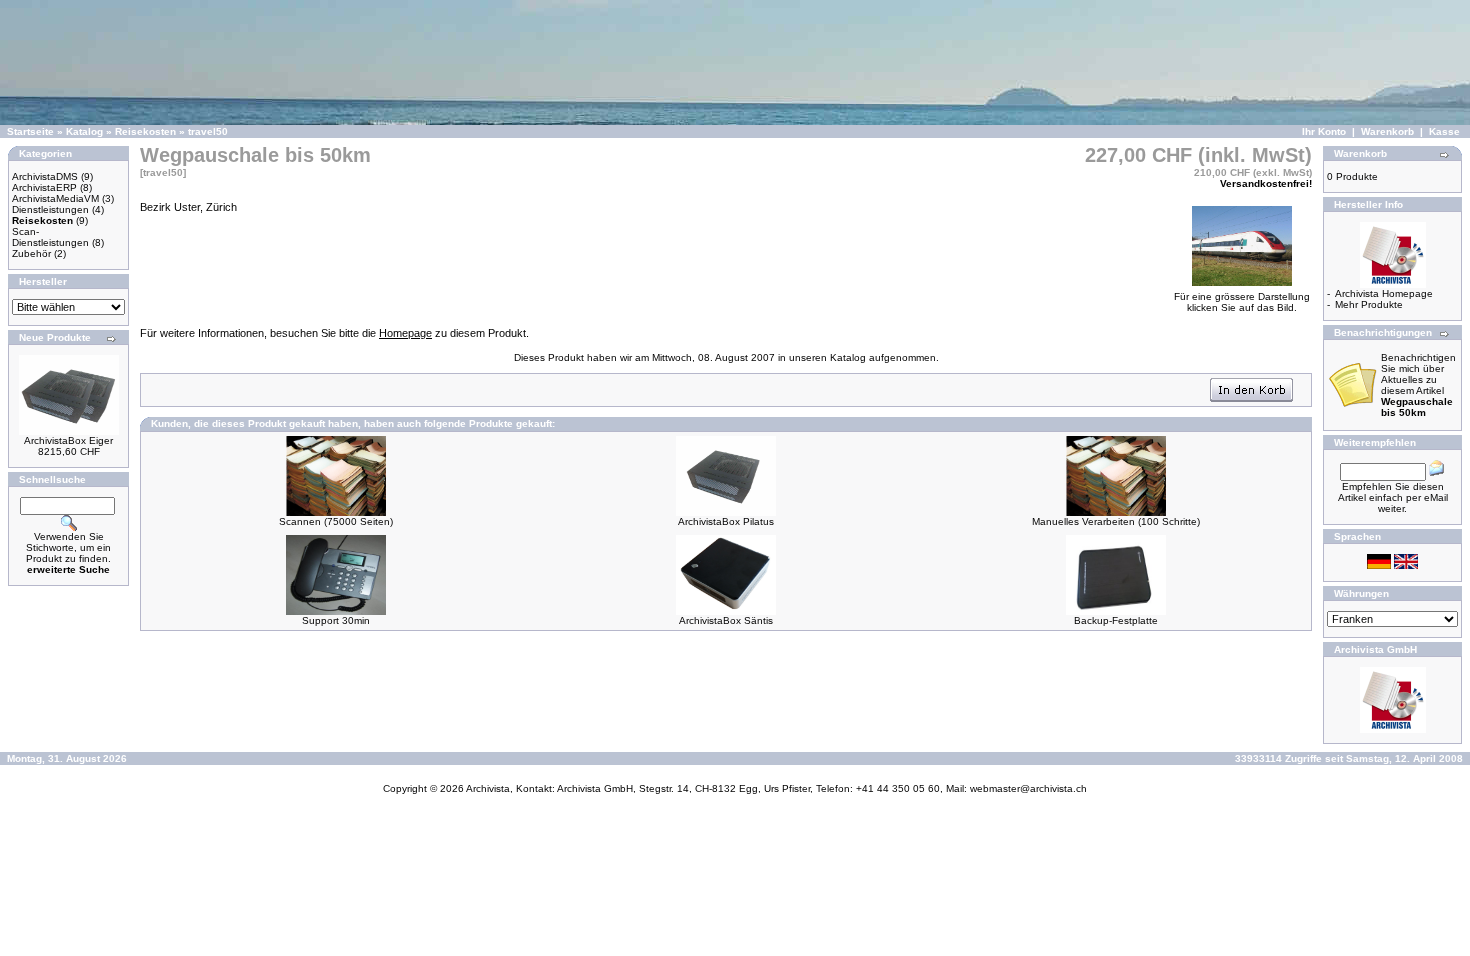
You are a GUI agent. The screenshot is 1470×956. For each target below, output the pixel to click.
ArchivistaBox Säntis (726, 620)
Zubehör (31, 253)
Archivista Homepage (1384, 293)
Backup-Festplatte (1116, 620)
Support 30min (336, 620)
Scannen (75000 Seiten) (336, 521)
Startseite (30, 131)
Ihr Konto (1324, 131)
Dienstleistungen (50, 209)
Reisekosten (145, 131)
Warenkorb (1387, 131)
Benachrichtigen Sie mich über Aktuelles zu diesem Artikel (1418, 385)
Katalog (84, 131)
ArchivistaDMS (45, 176)
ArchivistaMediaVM (55, 198)
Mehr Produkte (1369, 304)
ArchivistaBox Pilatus (726, 521)
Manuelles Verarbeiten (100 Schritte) (1116, 521)
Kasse (1444, 131)
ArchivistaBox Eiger (68, 440)
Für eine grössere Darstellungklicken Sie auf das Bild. (1242, 302)
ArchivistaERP (44, 187)
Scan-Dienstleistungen (50, 237)
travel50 (208, 131)
